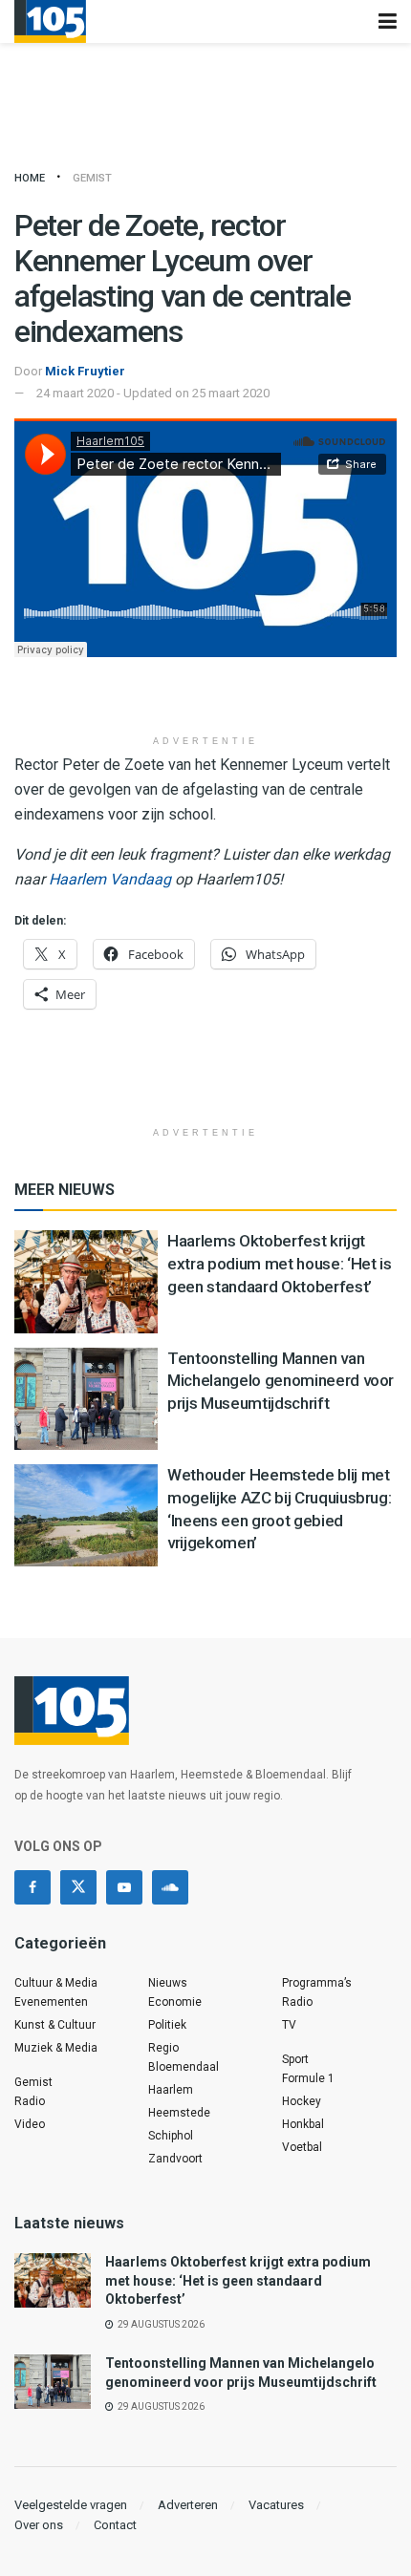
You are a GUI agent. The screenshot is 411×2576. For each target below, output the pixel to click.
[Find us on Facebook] (32, 1887)
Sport (295, 2059)
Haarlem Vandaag (110, 879)
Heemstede (179, 2113)
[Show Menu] (388, 21)
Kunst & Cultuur (55, 2025)
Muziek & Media (56, 2048)
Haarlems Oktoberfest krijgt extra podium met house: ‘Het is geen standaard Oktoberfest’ (279, 1264)
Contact (115, 2525)
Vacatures (276, 2505)
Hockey (302, 2101)
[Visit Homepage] (50, 21)
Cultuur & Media (56, 1983)
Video (30, 2124)
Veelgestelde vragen (71, 2505)
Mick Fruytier (85, 371)
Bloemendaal (184, 2067)
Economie (175, 2002)
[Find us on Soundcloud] (170, 1887)
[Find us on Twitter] (78, 1887)
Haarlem (171, 2090)
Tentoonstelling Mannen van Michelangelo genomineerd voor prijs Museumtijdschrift (281, 1381)
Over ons (39, 2525)
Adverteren (188, 2505)
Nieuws (168, 1983)
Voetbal (302, 2147)
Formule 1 (308, 2078)
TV (289, 2025)
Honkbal (303, 2124)
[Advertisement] (205, 695)
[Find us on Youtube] (124, 1887)
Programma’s (317, 1983)
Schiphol (171, 2136)
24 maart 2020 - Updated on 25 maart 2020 (153, 393)
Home (30, 178)
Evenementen (51, 2002)
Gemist (92, 178)
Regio (163, 2048)
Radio (30, 2101)
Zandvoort (175, 2159)
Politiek (167, 2025)
